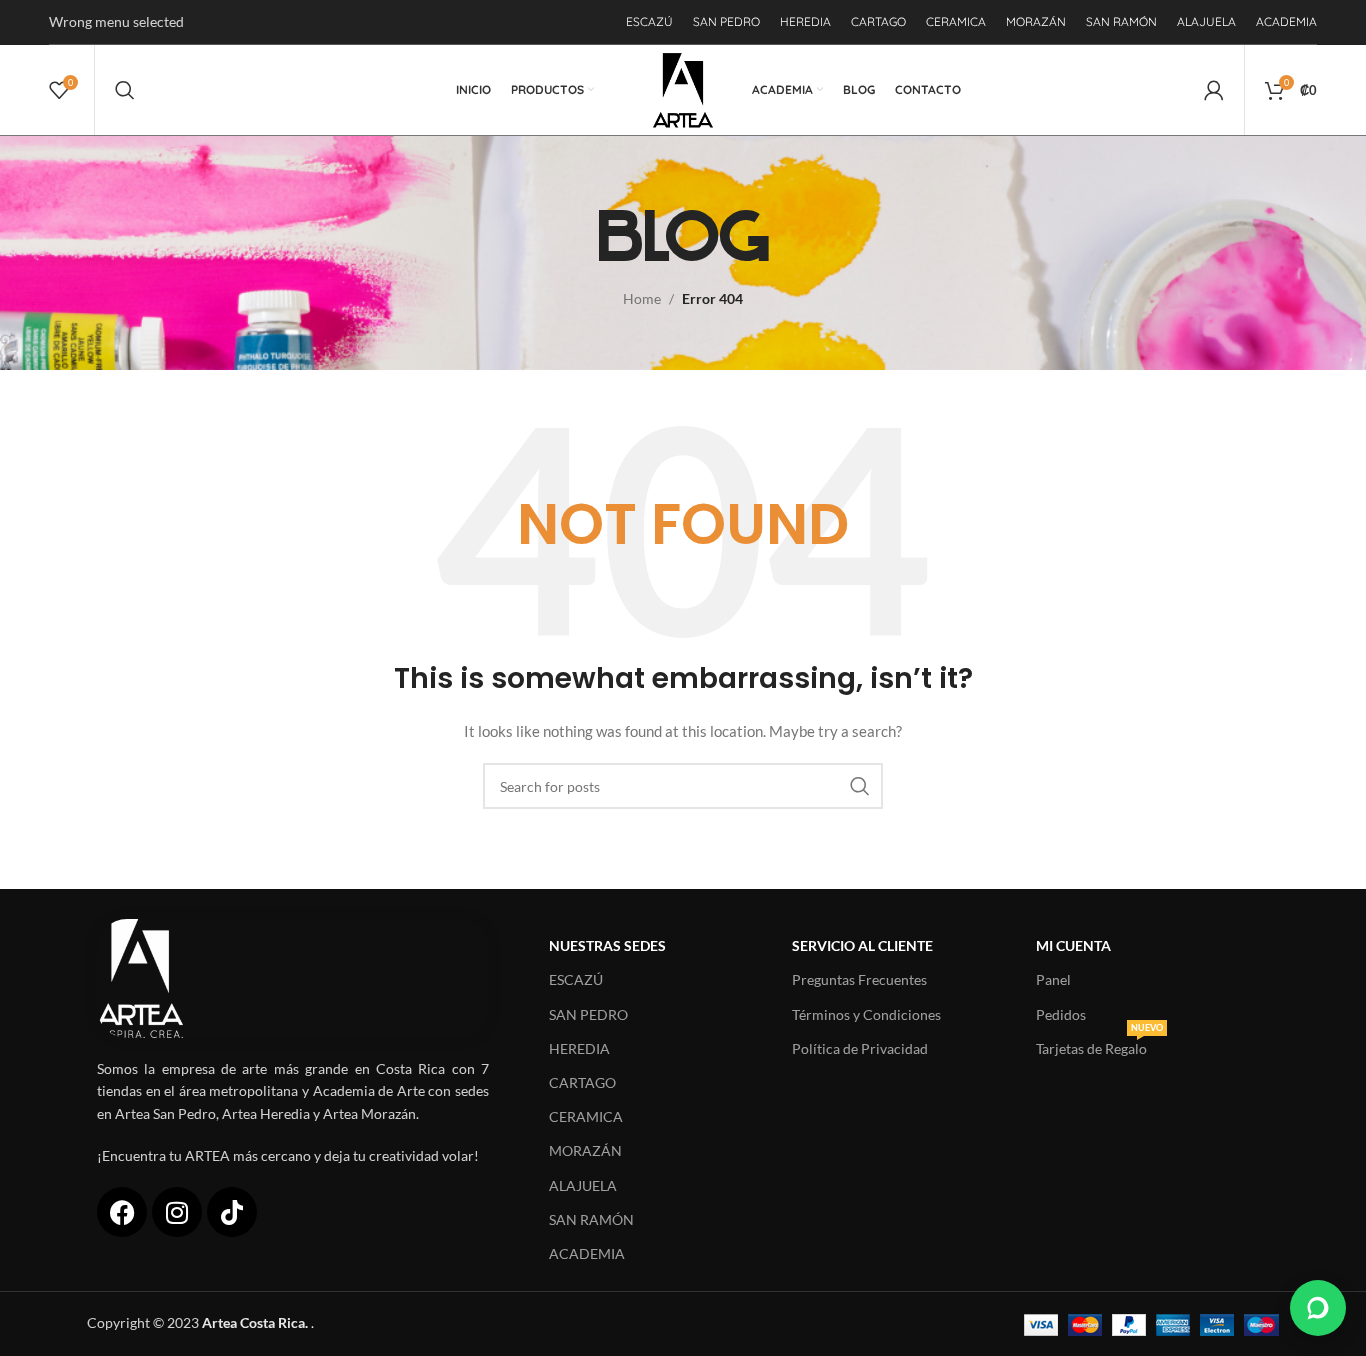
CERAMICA (586, 1116)
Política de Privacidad (860, 1048)
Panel (1053, 979)
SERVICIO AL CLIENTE (862, 945)
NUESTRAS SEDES (607, 945)
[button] (1318, 1308)
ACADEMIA (587, 1253)
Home (642, 298)
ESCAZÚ (576, 979)
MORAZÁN (585, 1150)
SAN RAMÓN (591, 1219)
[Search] (125, 90)
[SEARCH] (860, 786)
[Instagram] (177, 1212)
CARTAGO (582, 1082)
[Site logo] (683, 88)
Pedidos (1061, 1014)
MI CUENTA (1073, 945)
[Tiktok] (232, 1212)
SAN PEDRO (588, 1014)
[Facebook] (122, 1212)
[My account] (1214, 90)
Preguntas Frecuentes (859, 979)
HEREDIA (579, 1048)
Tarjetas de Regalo (1099, 1044)
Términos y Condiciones (866, 1014)
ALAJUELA (583, 1185)
